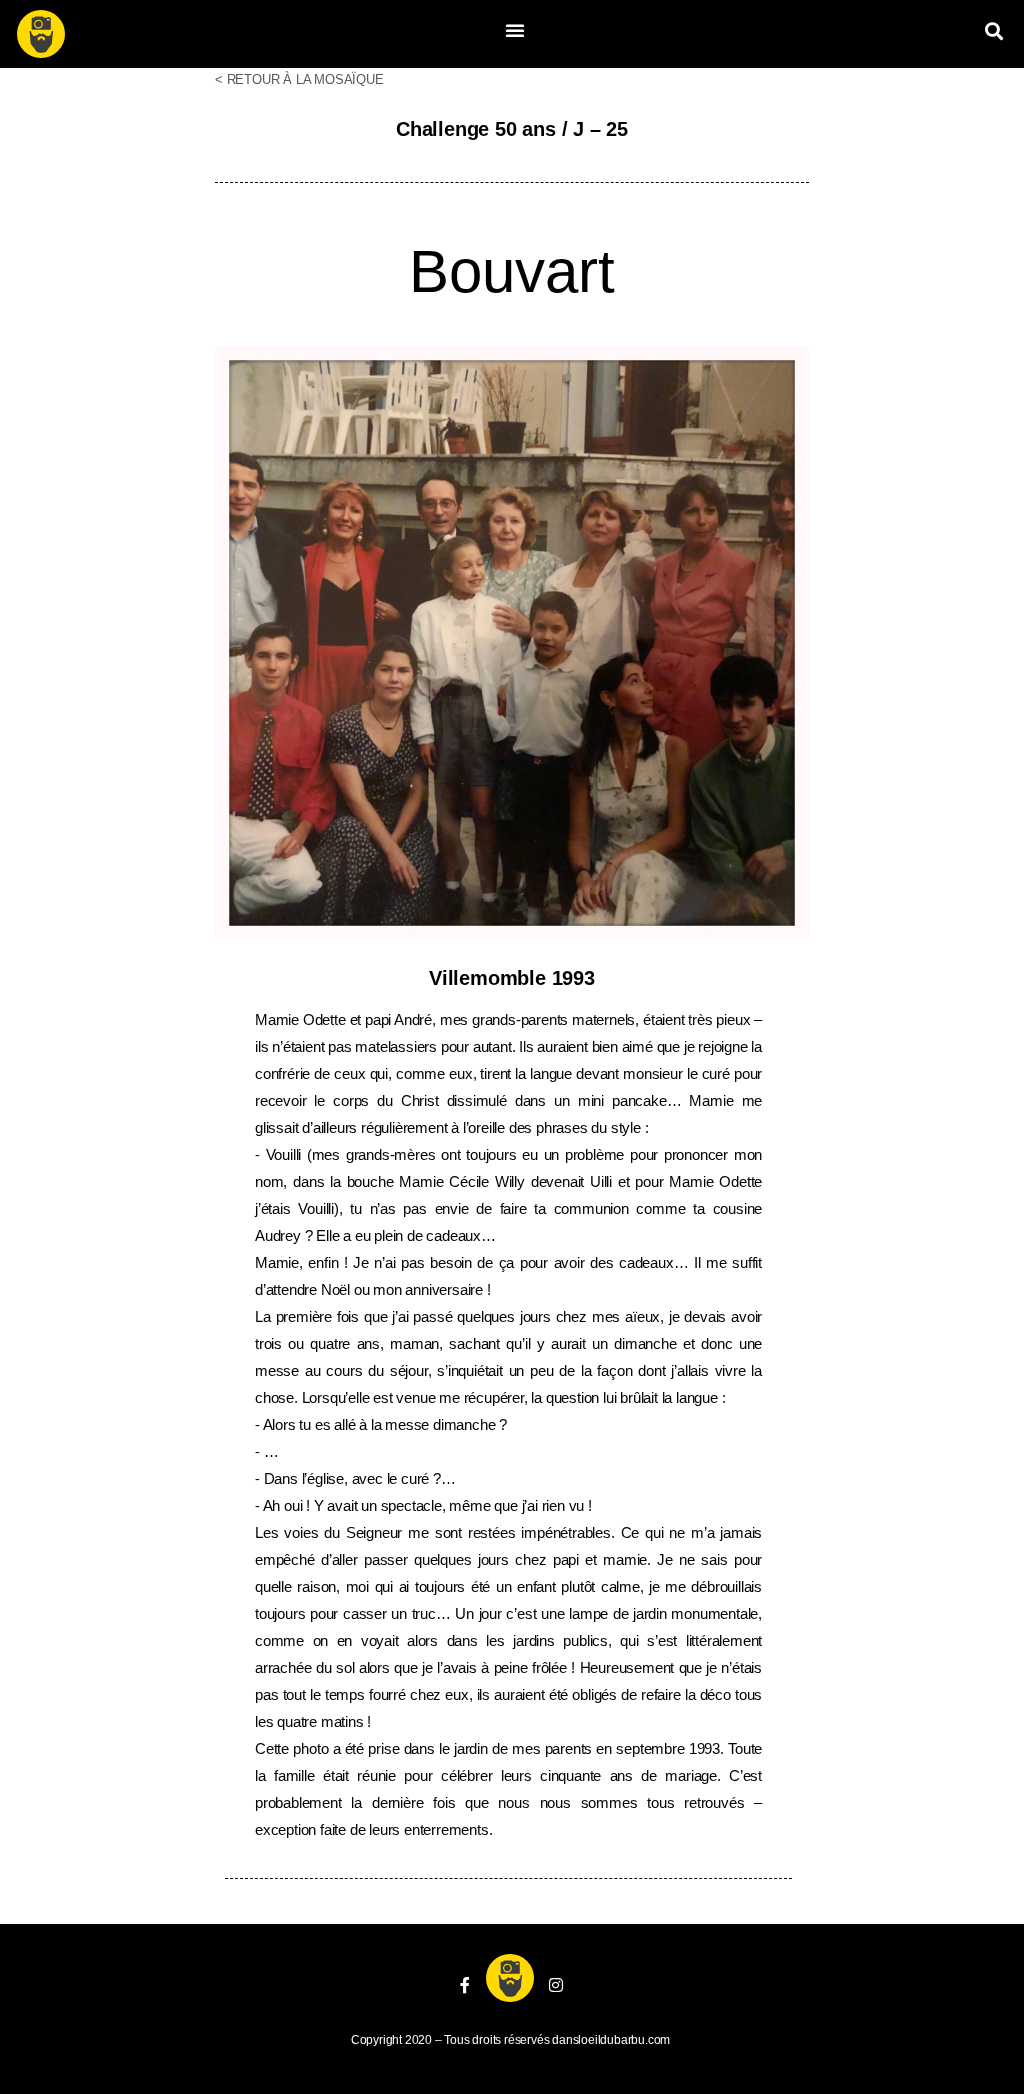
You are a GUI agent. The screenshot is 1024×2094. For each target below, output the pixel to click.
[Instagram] (556, 1985)
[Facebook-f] (465, 1985)
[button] (515, 30)
